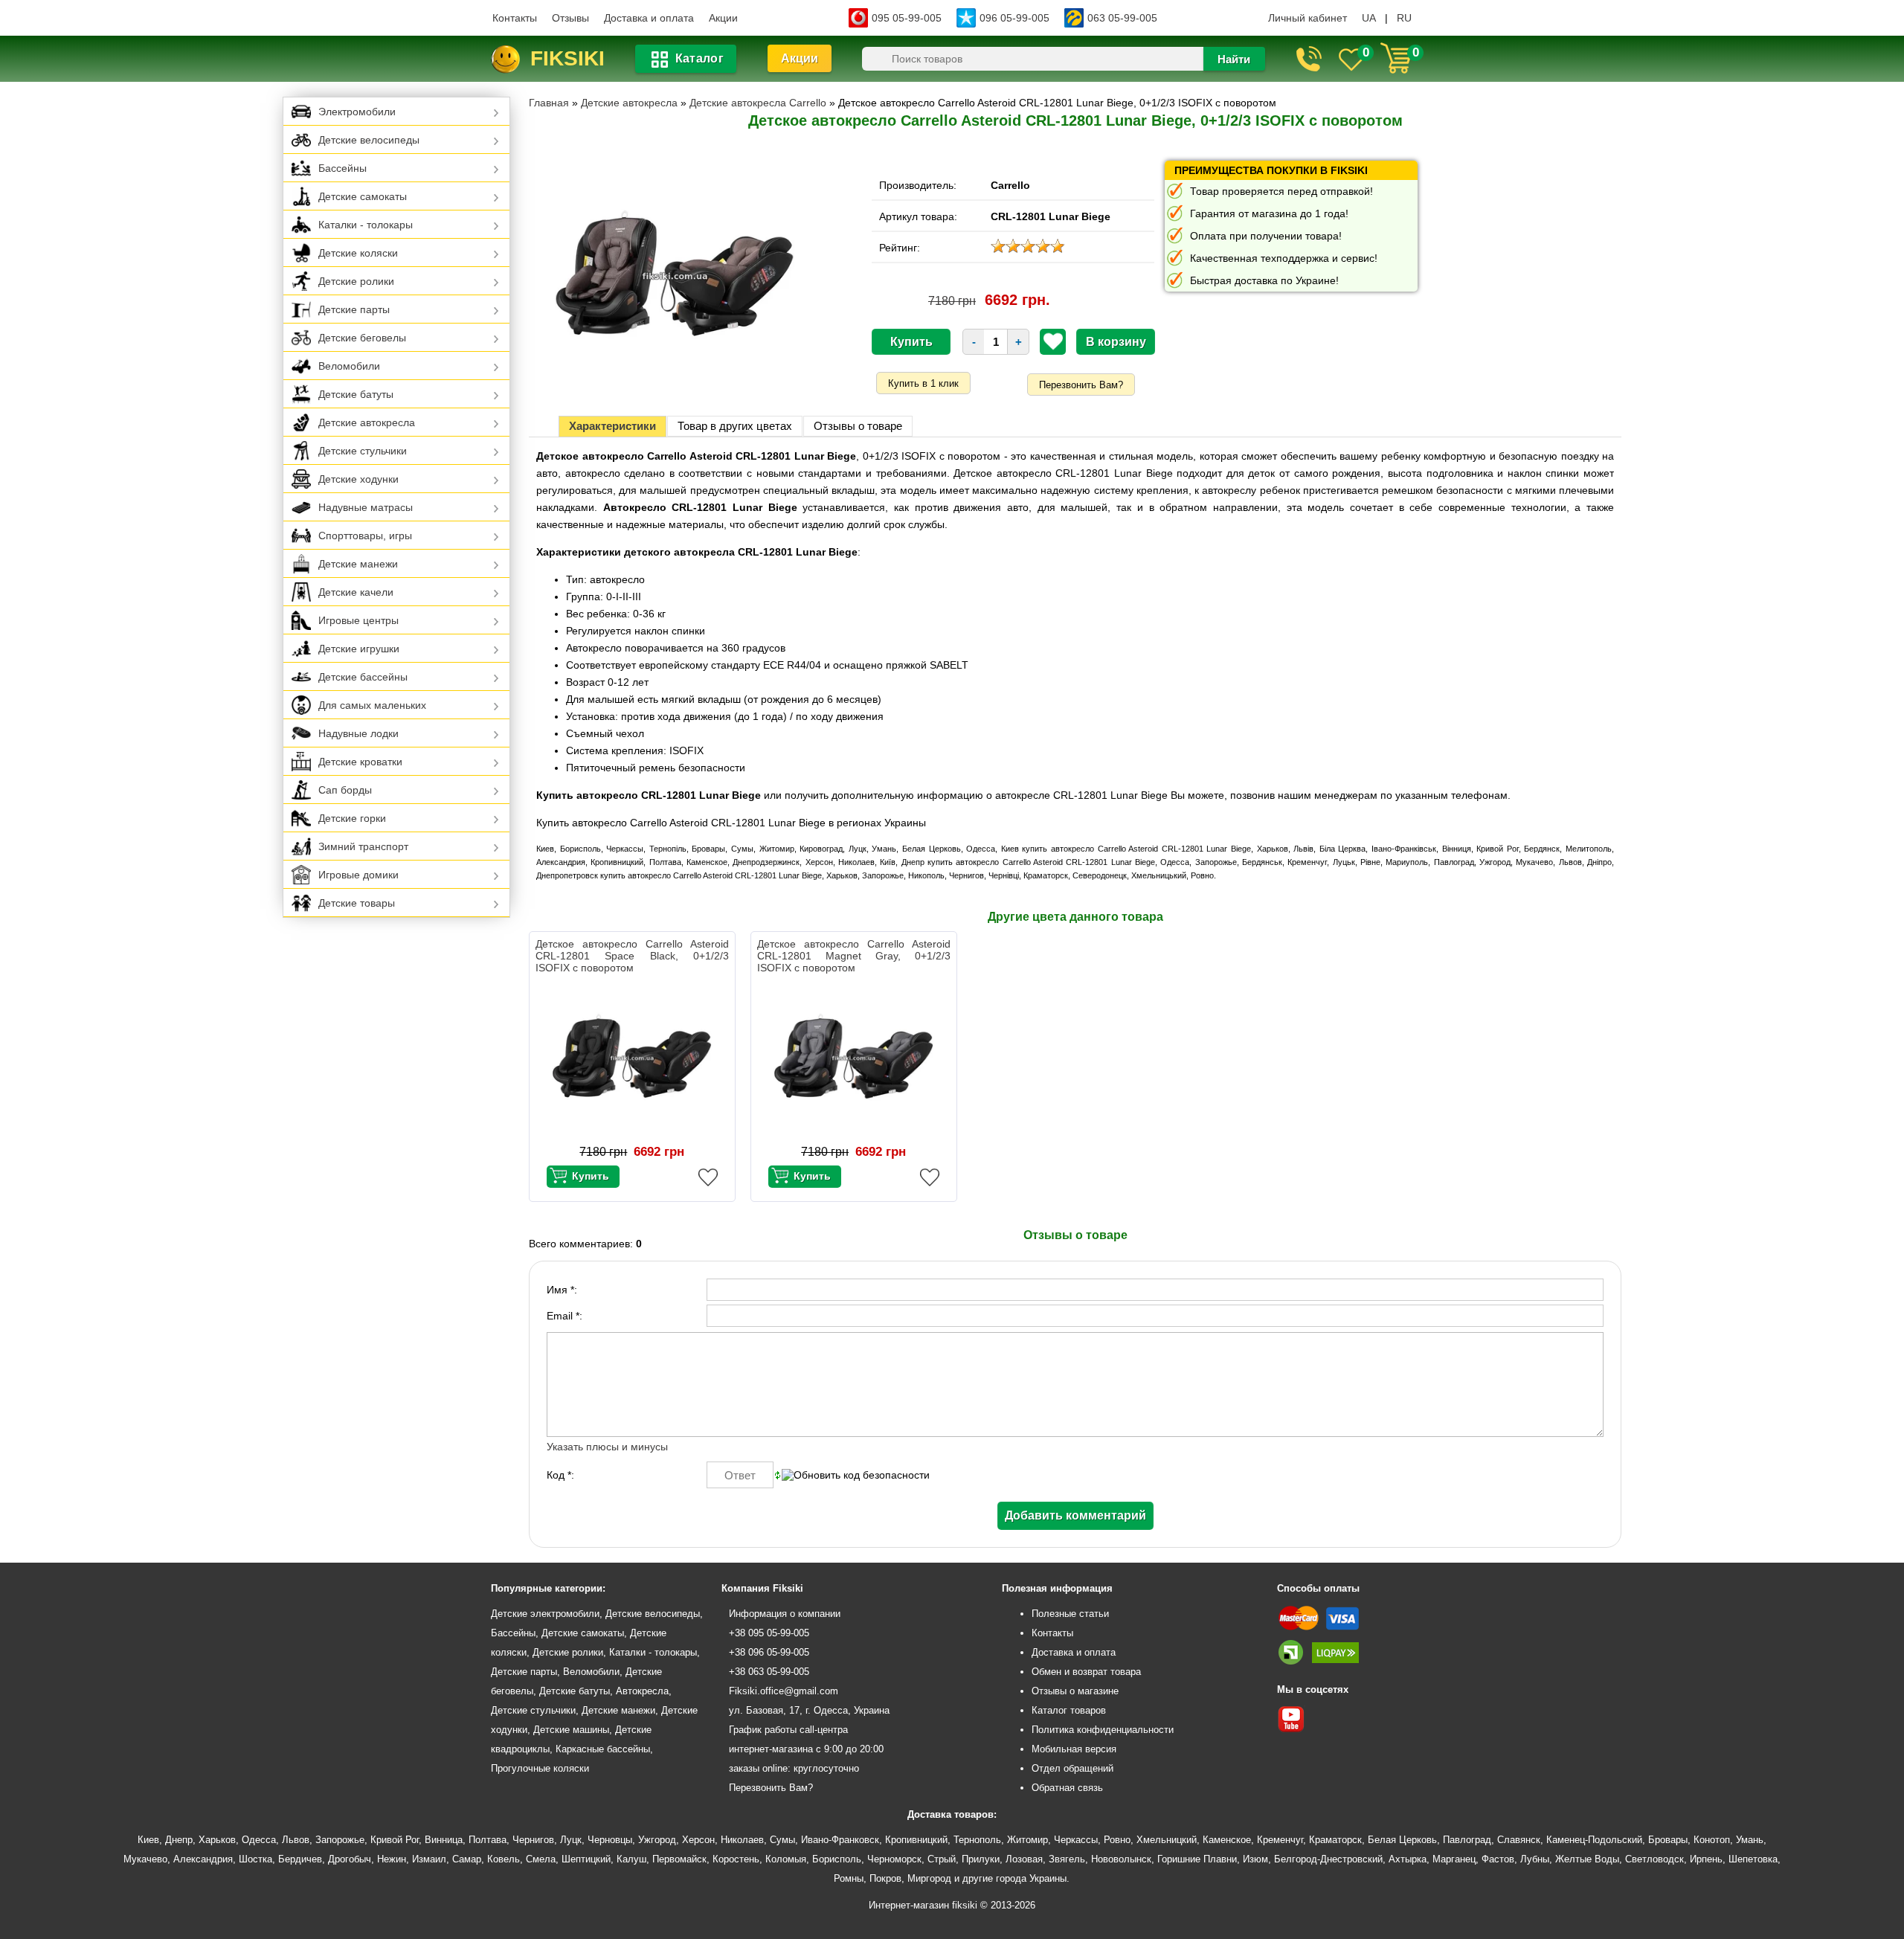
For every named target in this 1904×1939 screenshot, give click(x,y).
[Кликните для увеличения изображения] (675, 276)
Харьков (217, 1840)
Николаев (742, 1840)
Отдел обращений (1072, 1768)
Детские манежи (358, 564)
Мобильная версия (1074, 1749)
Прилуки (981, 1859)
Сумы (782, 1840)
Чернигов (533, 1840)
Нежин (392, 1859)
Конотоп (1712, 1840)
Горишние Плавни (1197, 1859)
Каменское (1227, 1840)
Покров (885, 1878)
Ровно (1117, 1840)
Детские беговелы (362, 338)
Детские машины (571, 1730)
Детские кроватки (360, 762)
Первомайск (679, 1859)
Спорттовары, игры (365, 536)
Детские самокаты (363, 196)
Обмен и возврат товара (1086, 1672)
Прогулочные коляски (540, 1768)
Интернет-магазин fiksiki (923, 1905)
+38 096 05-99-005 (769, 1652)
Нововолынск (1121, 1859)
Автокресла (642, 1691)
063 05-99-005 (1122, 18)
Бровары (1668, 1840)
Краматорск (1335, 1840)
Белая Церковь (1402, 1840)
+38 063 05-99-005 (769, 1672)
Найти (1234, 59)
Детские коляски (358, 253)
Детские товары (357, 903)
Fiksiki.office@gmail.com (784, 1691)
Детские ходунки (358, 479)
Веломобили (349, 366)
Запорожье (340, 1840)
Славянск (1519, 1840)
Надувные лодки (358, 733)
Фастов (1498, 1859)
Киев (148, 1840)
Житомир (1027, 1840)
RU (1404, 18)
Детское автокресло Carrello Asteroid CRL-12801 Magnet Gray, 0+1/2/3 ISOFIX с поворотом (854, 956)
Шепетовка (1753, 1859)
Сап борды (345, 790)
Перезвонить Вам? (1081, 385)
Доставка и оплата (649, 18)
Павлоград (1467, 1840)
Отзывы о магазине (1075, 1691)
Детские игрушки (359, 649)
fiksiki (567, 58)
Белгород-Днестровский (1328, 1859)
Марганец (1454, 1859)
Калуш (631, 1859)
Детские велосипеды (369, 140)
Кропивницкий (916, 1840)
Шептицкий (586, 1859)
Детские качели (356, 592)
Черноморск (894, 1859)
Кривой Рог (395, 1840)
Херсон (698, 1840)
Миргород (929, 1878)
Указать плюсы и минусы (607, 1447)
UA (1369, 18)
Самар (467, 1859)
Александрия (203, 1859)
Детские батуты (356, 394)
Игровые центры (358, 620)
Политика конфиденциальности (1103, 1730)
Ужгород (657, 1840)
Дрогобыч (350, 1859)
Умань (1750, 1840)
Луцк (571, 1840)
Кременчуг (1280, 1840)
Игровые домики (358, 875)
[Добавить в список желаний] (1053, 341)
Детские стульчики (363, 451)
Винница (444, 1840)
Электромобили (357, 112)
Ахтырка (1408, 1859)
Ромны (849, 1878)
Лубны (1535, 1859)
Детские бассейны (363, 677)
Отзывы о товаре (858, 426)
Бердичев (300, 1859)
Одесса (259, 1840)
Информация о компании (785, 1614)
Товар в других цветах (735, 426)
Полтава (488, 1840)
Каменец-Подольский (1594, 1840)
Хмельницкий (1167, 1840)
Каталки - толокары (366, 225)
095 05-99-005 (907, 18)
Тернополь (977, 1840)
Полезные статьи (1070, 1614)
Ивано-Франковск (840, 1840)
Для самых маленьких (372, 705)
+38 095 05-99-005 (769, 1633)
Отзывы (570, 18)
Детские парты (354, 309)
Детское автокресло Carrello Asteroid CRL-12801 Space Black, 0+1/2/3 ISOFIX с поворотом (632, 956)
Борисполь (837, 1859)
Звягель (1067, 1859)
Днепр (179, 1840)
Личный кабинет (1308, 18)
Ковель (504, 1859)
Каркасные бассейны (603, 1749)
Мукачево (145, 1859)
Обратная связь (1067, 1788)
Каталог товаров (1069, 1710)
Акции (723, 18)
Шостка (255, 1859)
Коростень (736, 1859)
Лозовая (1024, 1859)
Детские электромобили (545, 1614)
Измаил (429, 1859)
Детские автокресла (367, 422)
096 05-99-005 (1014, 18)
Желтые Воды (1587, 1859)
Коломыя (786, 1859)
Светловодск (1654, 1859)
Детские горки (352, 818)
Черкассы (1076, 1840)
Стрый (942, 1859)
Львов (296, 1840)
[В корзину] (583, 1177)
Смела (541, 1859)
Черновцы (610, 1840)
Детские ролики (356, 281)
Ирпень (1706, 1859)
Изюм (1255, 1859)
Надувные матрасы (366, 507)
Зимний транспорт (363, 846)
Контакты (515, 18)
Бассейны (342, 168)
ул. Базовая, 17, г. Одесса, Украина (809, 1710)
